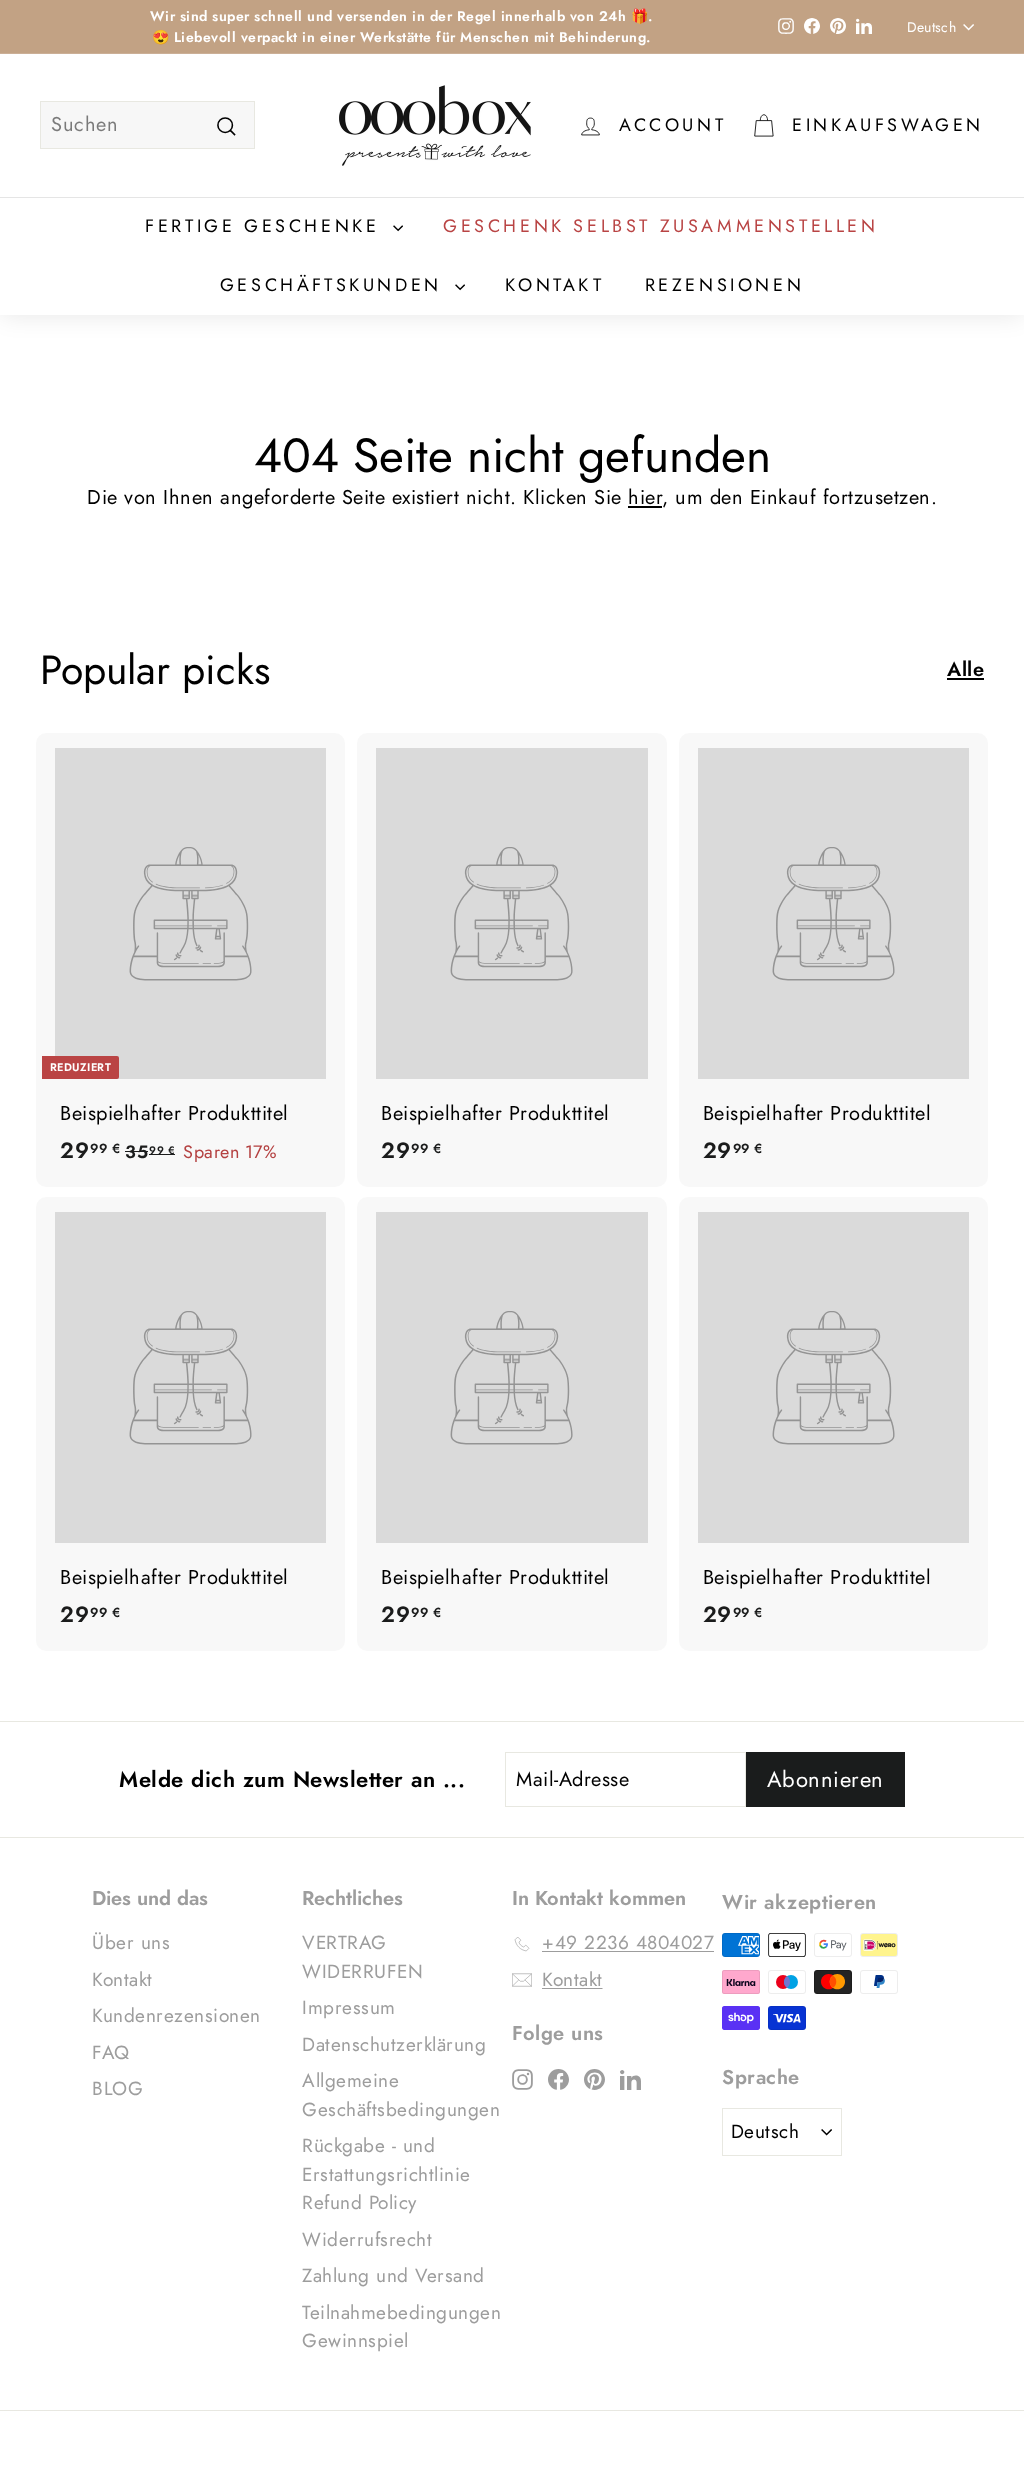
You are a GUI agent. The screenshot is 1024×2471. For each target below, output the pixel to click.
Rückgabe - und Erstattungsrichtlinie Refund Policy (386, 2174)
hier (645, 497)
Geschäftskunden (335, 285)
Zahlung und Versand (393, 2275)
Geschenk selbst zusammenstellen (661, 226)
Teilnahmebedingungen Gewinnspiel (401, 2327)
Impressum (349, 2007)
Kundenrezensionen (176, 2015)
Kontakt (554, 285)
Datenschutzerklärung (394, 2044)
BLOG (117, 2088)
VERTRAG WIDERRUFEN (362, 1957)
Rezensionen (725, 285)
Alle (965, 669)
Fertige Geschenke (266, 226)
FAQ (111, 2052)
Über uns (131, 1942)
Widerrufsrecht (367, 2239)
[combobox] (147, 125)
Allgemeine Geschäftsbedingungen (401, 2095)
